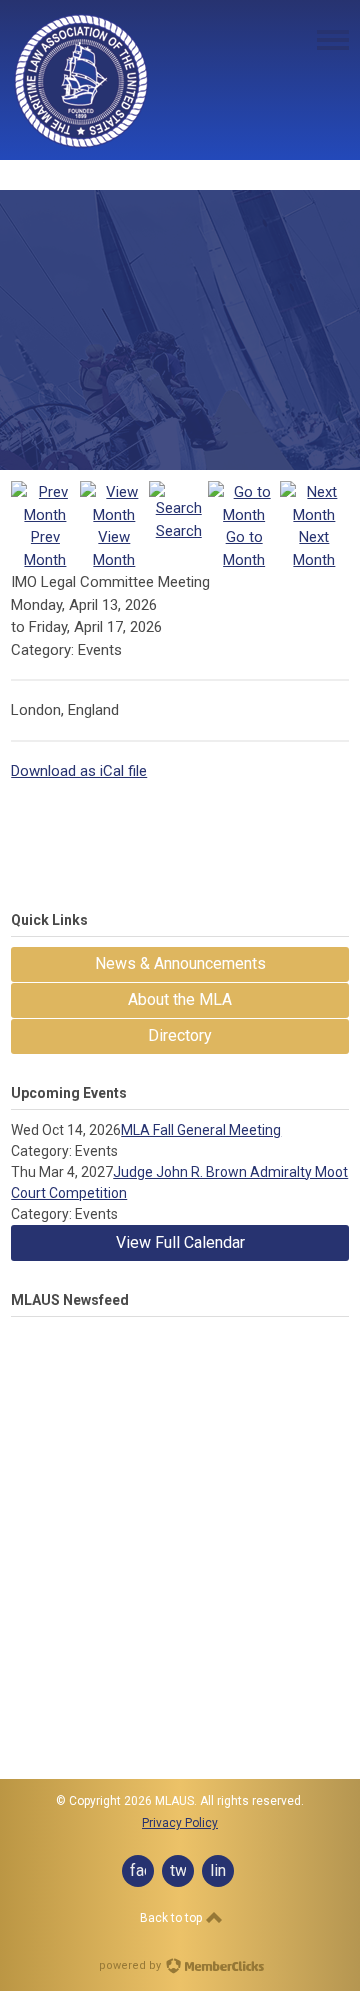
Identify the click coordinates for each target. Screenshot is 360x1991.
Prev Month (45, 548)
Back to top (172, 1918)
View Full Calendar (180, 1242)
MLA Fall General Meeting (201, 1130)
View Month (114, 548)
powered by (131, 1965)
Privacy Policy (180, 1823)
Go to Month (244, 548)
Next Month (314, 548)
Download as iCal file (79, 771)
